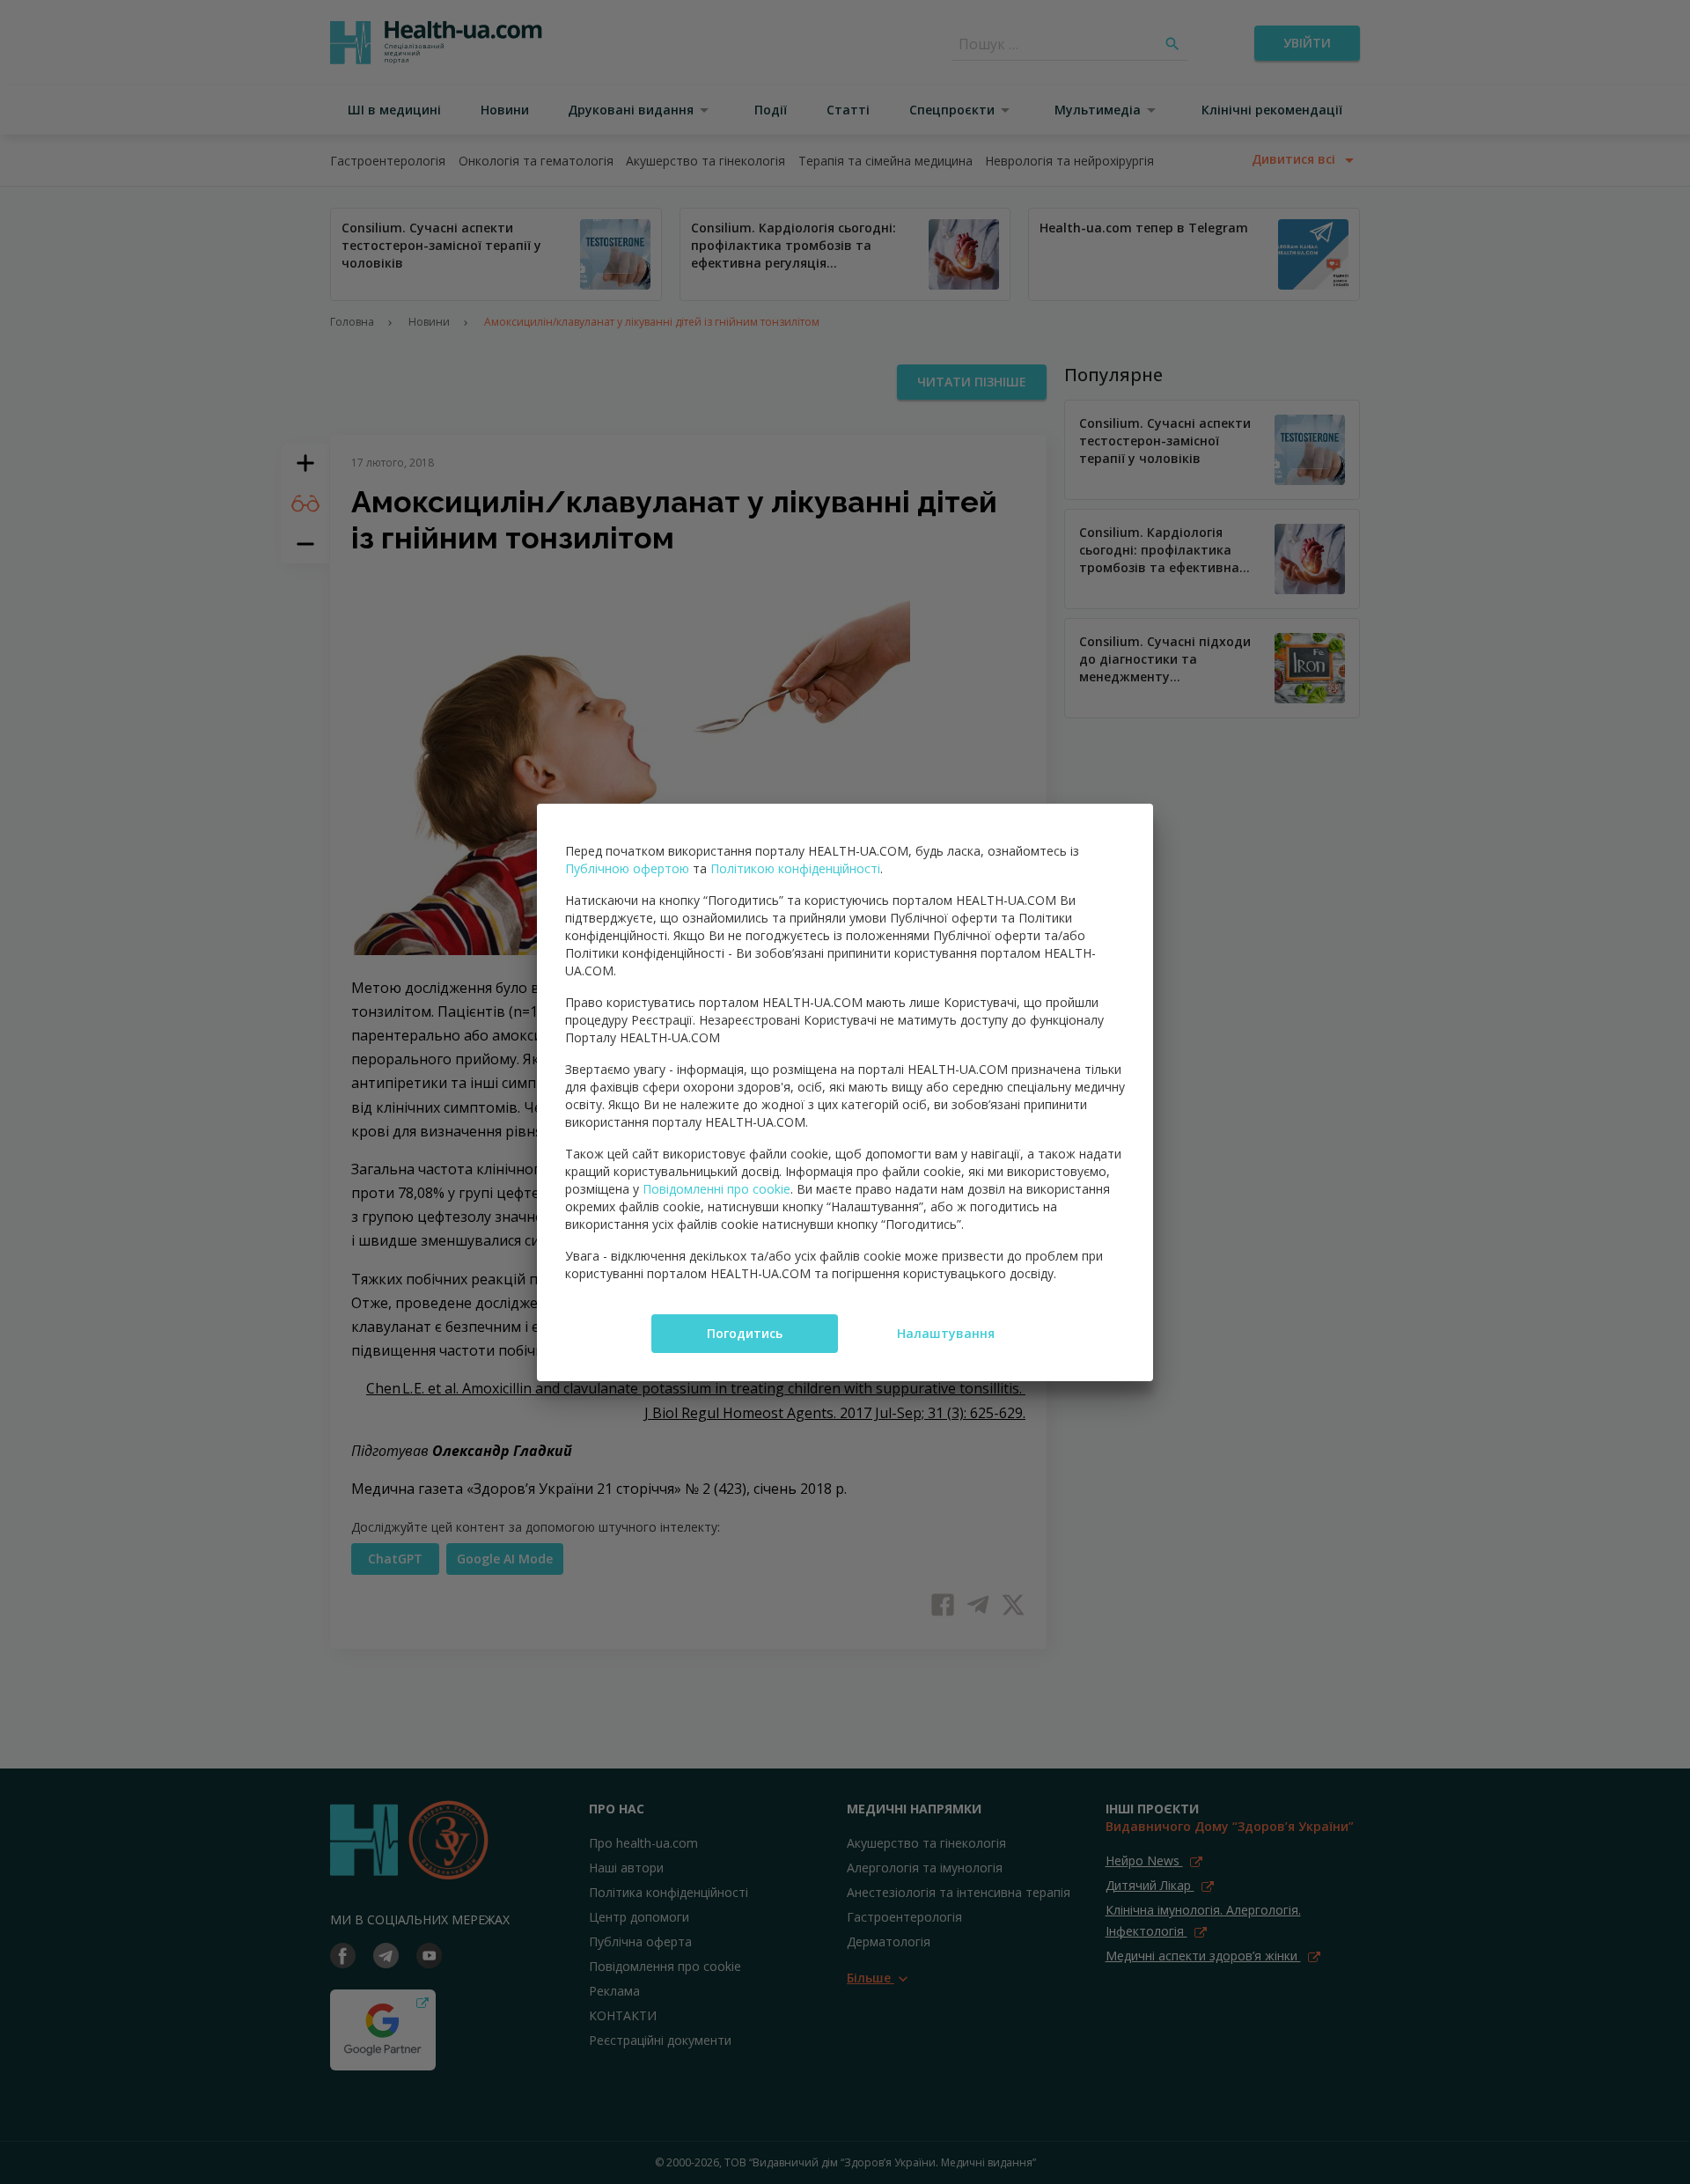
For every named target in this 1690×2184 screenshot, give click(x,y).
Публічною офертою (627, 868)
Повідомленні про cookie (716, 1189)
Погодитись (745, 1333)
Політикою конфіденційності (795, 868)
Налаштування (946, 1333)
